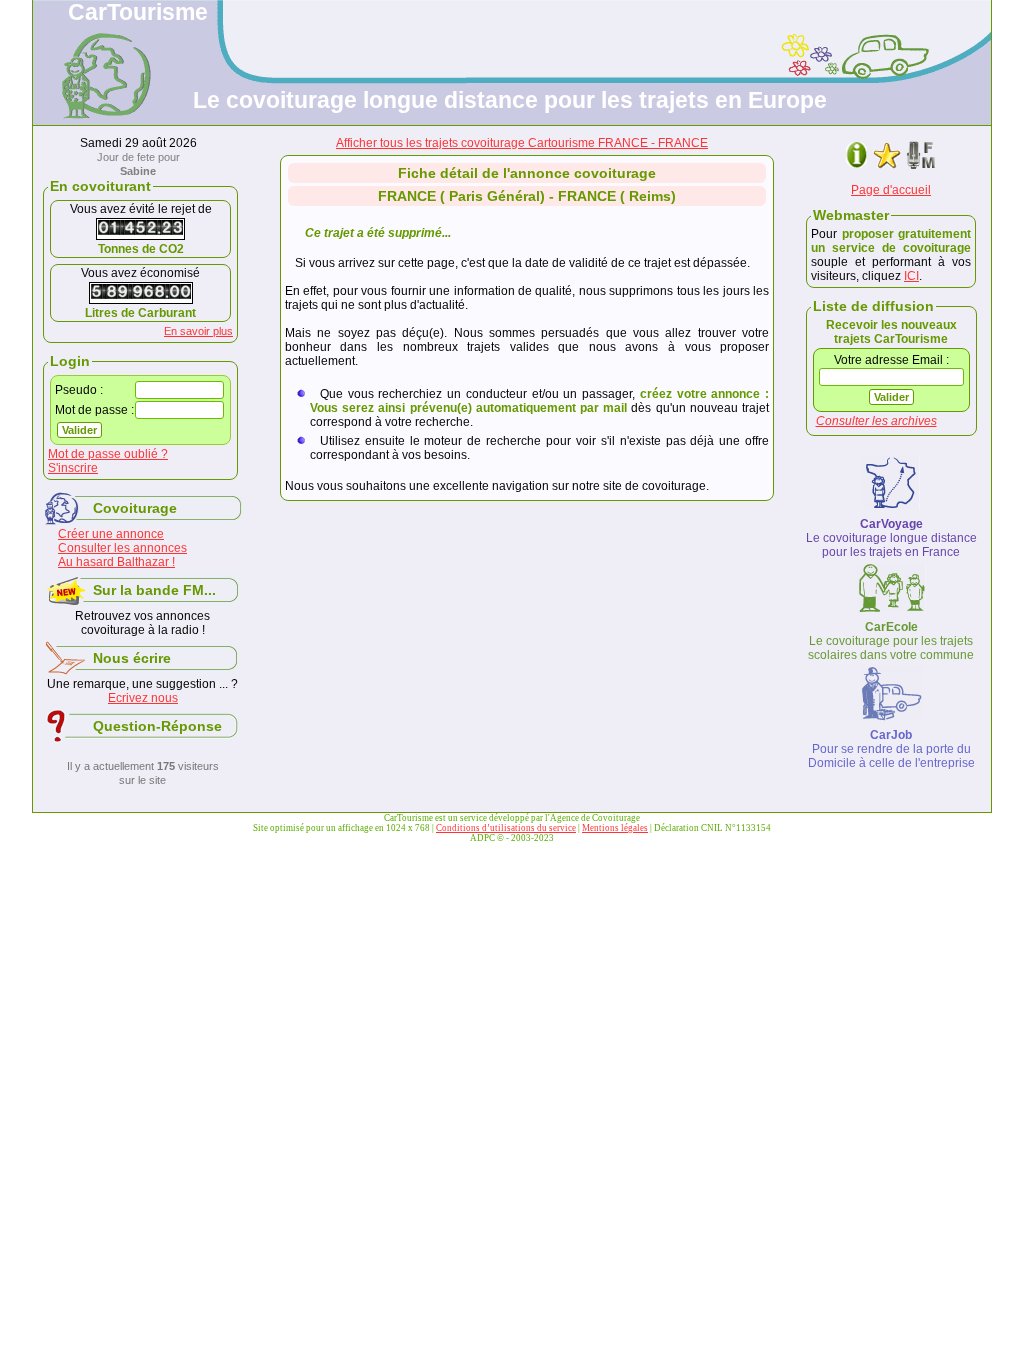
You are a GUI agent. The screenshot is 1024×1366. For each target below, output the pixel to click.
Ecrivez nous (143, 698)
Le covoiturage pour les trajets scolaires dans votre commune (891, 641)
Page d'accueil (891, 190)
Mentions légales (615, 828)
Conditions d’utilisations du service (506, 828)
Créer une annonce (111, 534)
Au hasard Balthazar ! (116, 562)
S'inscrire (73, 468)
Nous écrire (132, 658)
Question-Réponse (157, 726)
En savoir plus (198, 331)
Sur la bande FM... (154, 590)
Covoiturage (135, 508)
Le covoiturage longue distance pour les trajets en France (891, 538)
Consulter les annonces (122, 548)
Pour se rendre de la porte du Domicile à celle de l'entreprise (891, 749)
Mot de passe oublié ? (108, 454)
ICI (911, 276)
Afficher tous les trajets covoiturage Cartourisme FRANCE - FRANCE (522, 143)
